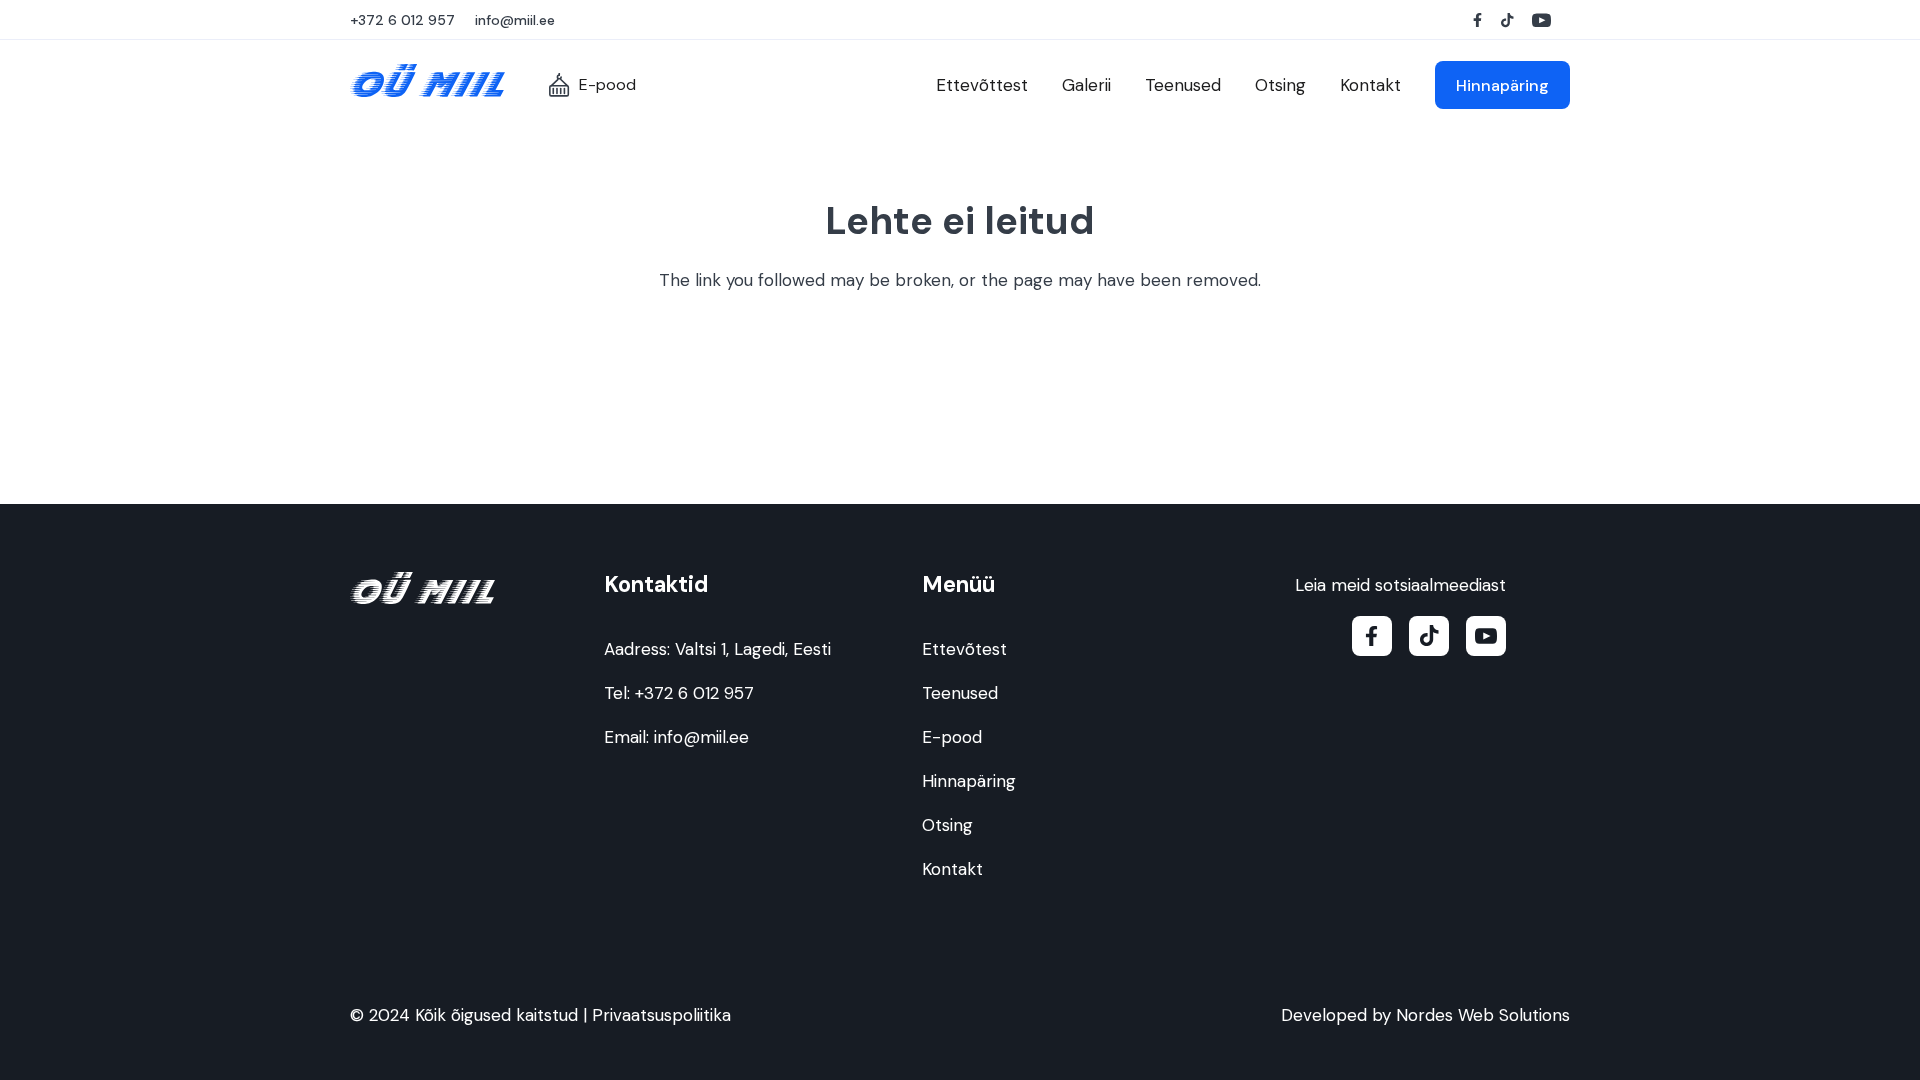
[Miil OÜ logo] (427, 80)
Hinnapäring (969, 781)
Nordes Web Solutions (1483, 1015)
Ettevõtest (964, 649)
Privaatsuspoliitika (661, 1015)
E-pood (952, 737)
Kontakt (952, 869)
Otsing (947, 825)
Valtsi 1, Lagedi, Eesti (753, 649)
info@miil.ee (701, 737)
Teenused (960, 693)
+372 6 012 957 (694, 693)
